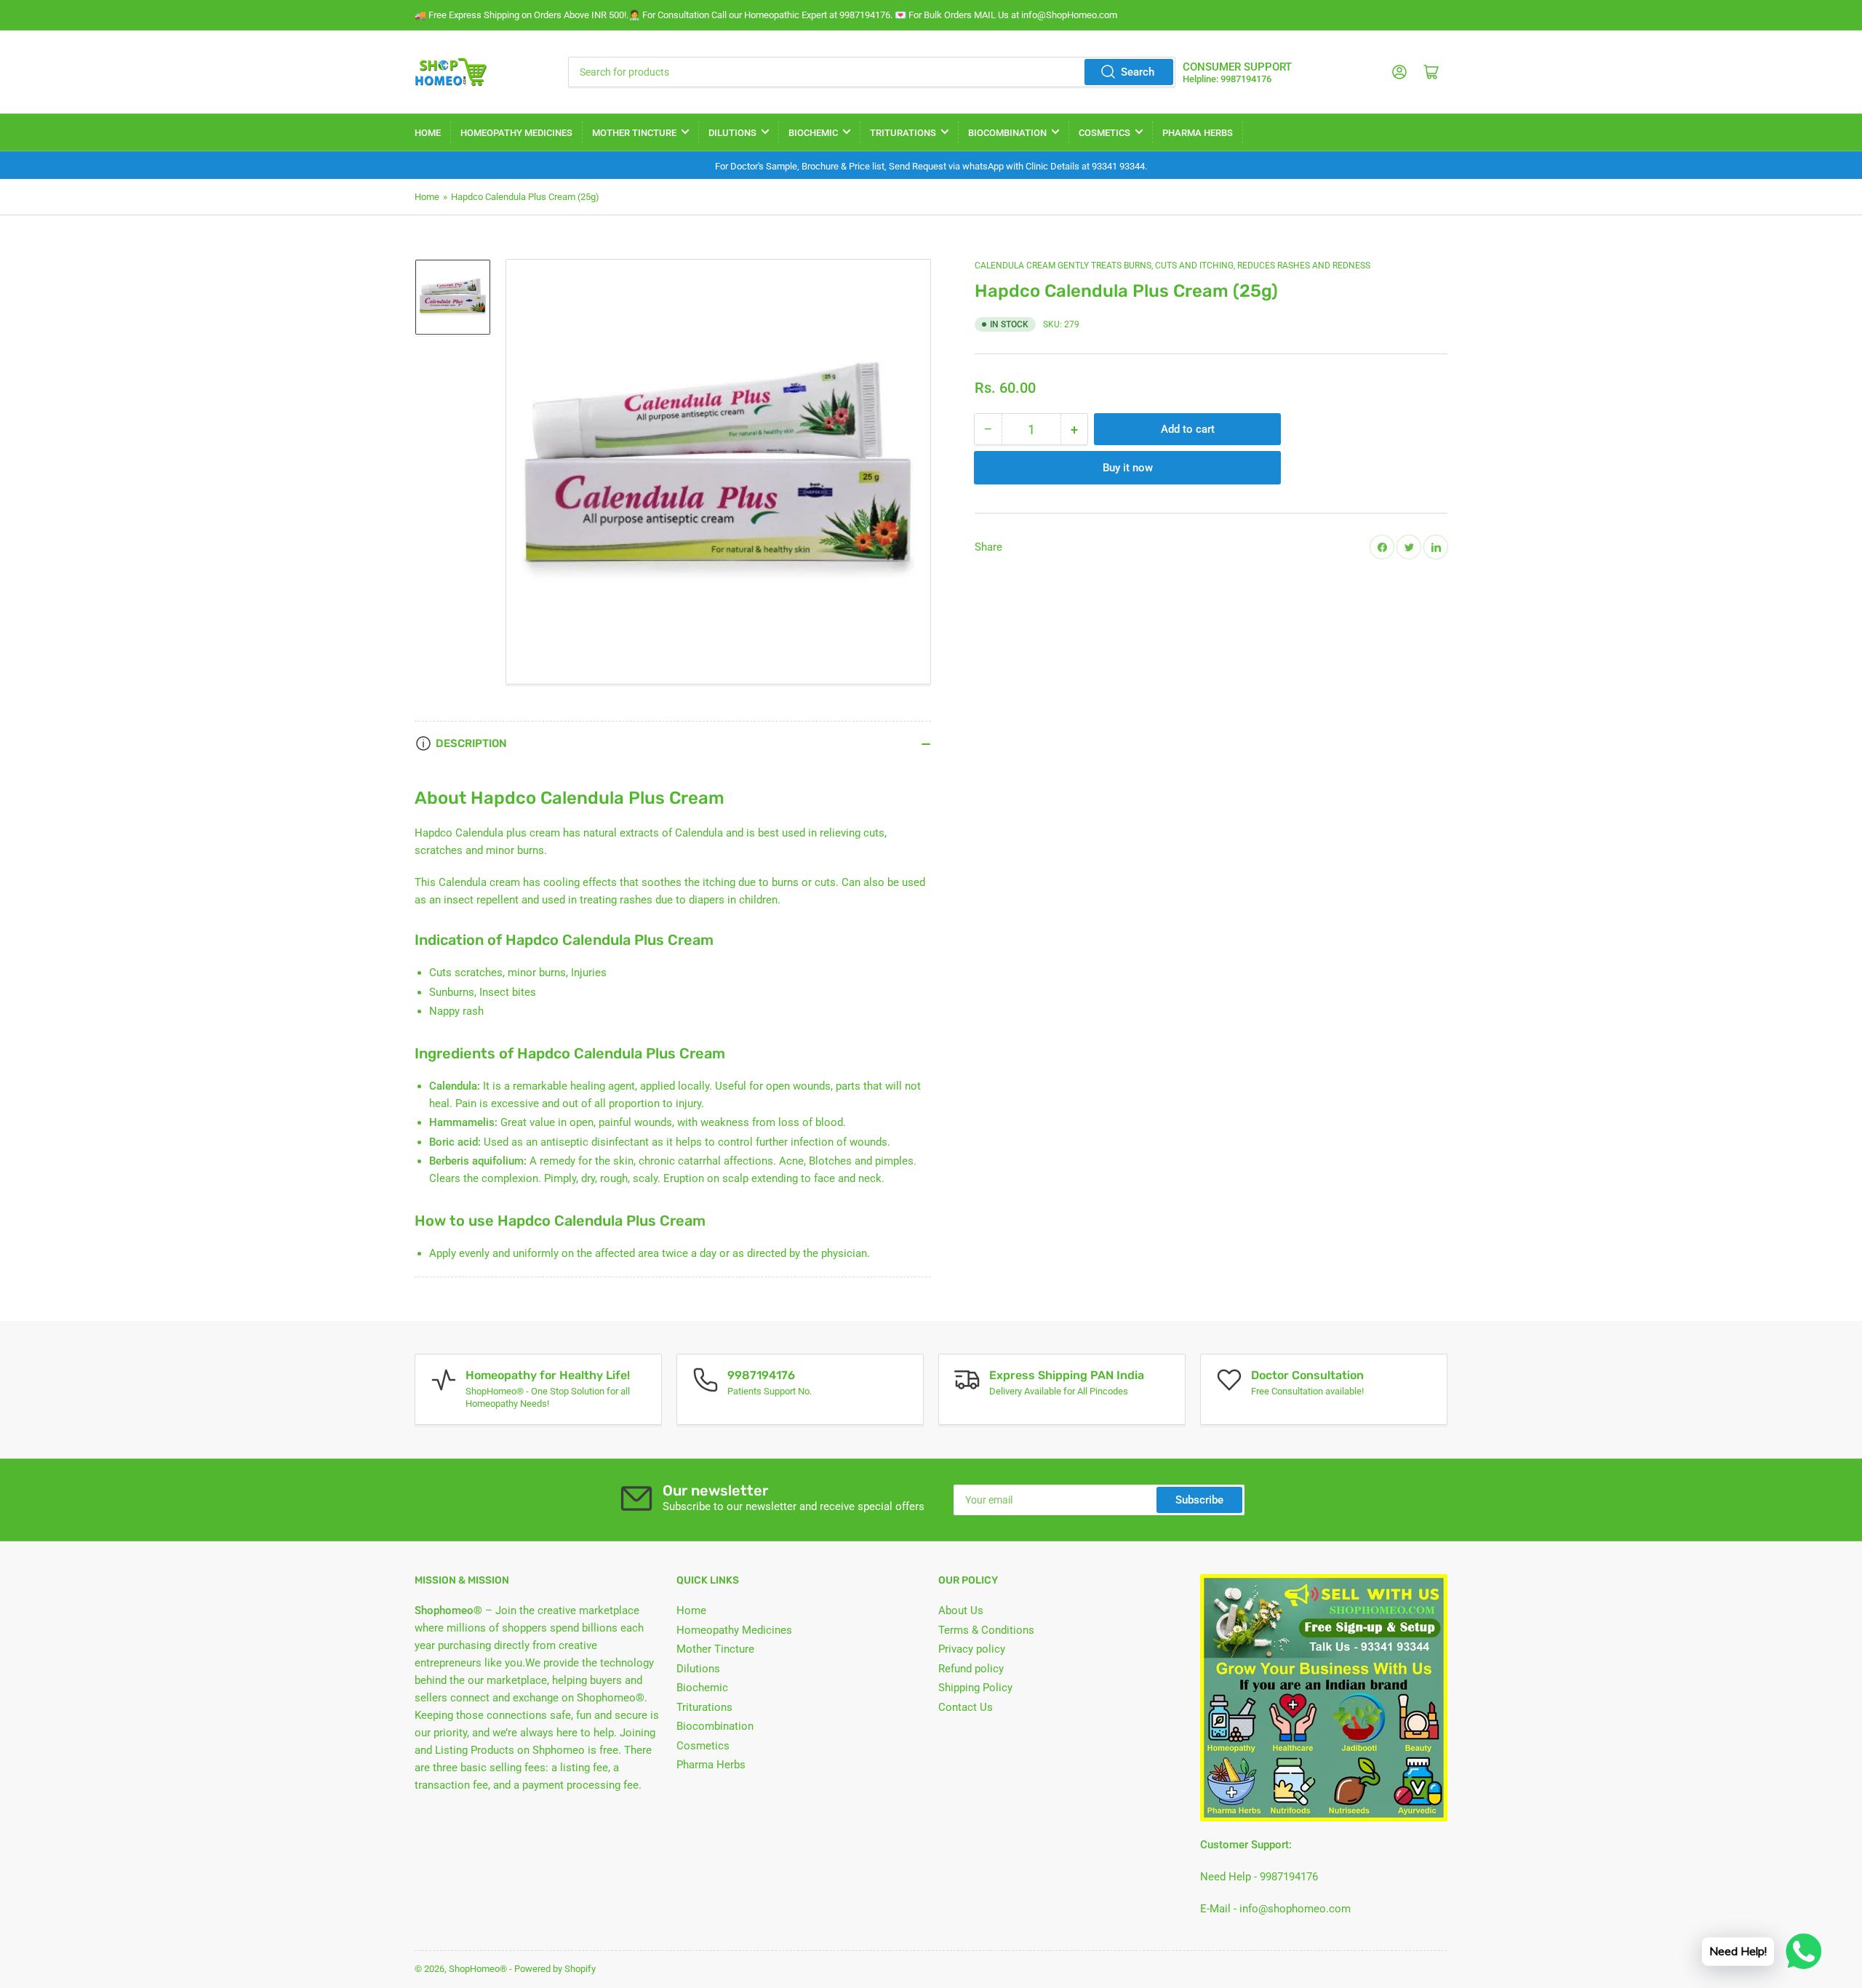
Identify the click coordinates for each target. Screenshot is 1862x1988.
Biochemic (813, 133)
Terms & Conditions (986, 1630)
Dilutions (732, 133)
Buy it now (1128, 468)
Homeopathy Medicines (516, 133)
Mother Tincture (634, 133)
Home (428, 133)
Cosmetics (1104, 133)
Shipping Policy (975, 1688)
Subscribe (1199, 1500)
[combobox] (871, 72)
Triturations (903, 133)
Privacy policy (972, 1649)
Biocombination (1007, 133)
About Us (961, 1610)
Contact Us (966, 1707)
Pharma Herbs (1198, 133)
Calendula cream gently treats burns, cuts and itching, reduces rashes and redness (1172, 266)
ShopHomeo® (478, 1969)
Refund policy (971, 1669)
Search (1138, 72)
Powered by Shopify (555, 1969)
